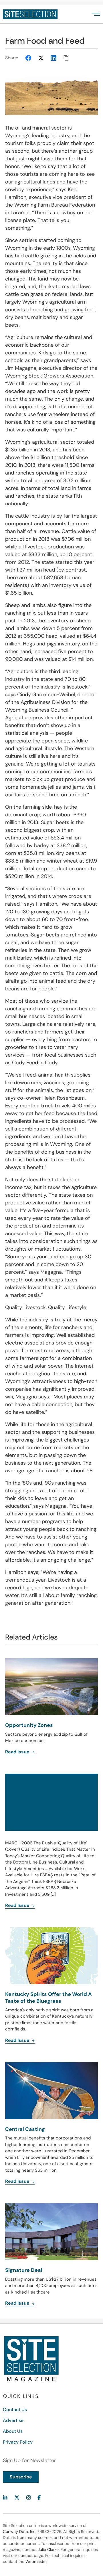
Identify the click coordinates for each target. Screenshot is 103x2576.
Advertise (13, 2420)
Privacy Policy (18, 2442)
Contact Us (15, 2410)
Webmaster (36, 2561)
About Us (13, 2431)
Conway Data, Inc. (20, 2531)
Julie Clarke (48, 2549)
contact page (31, 2555)
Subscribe (21, 2477)
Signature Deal (24, 2270)
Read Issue (18, 2181)
